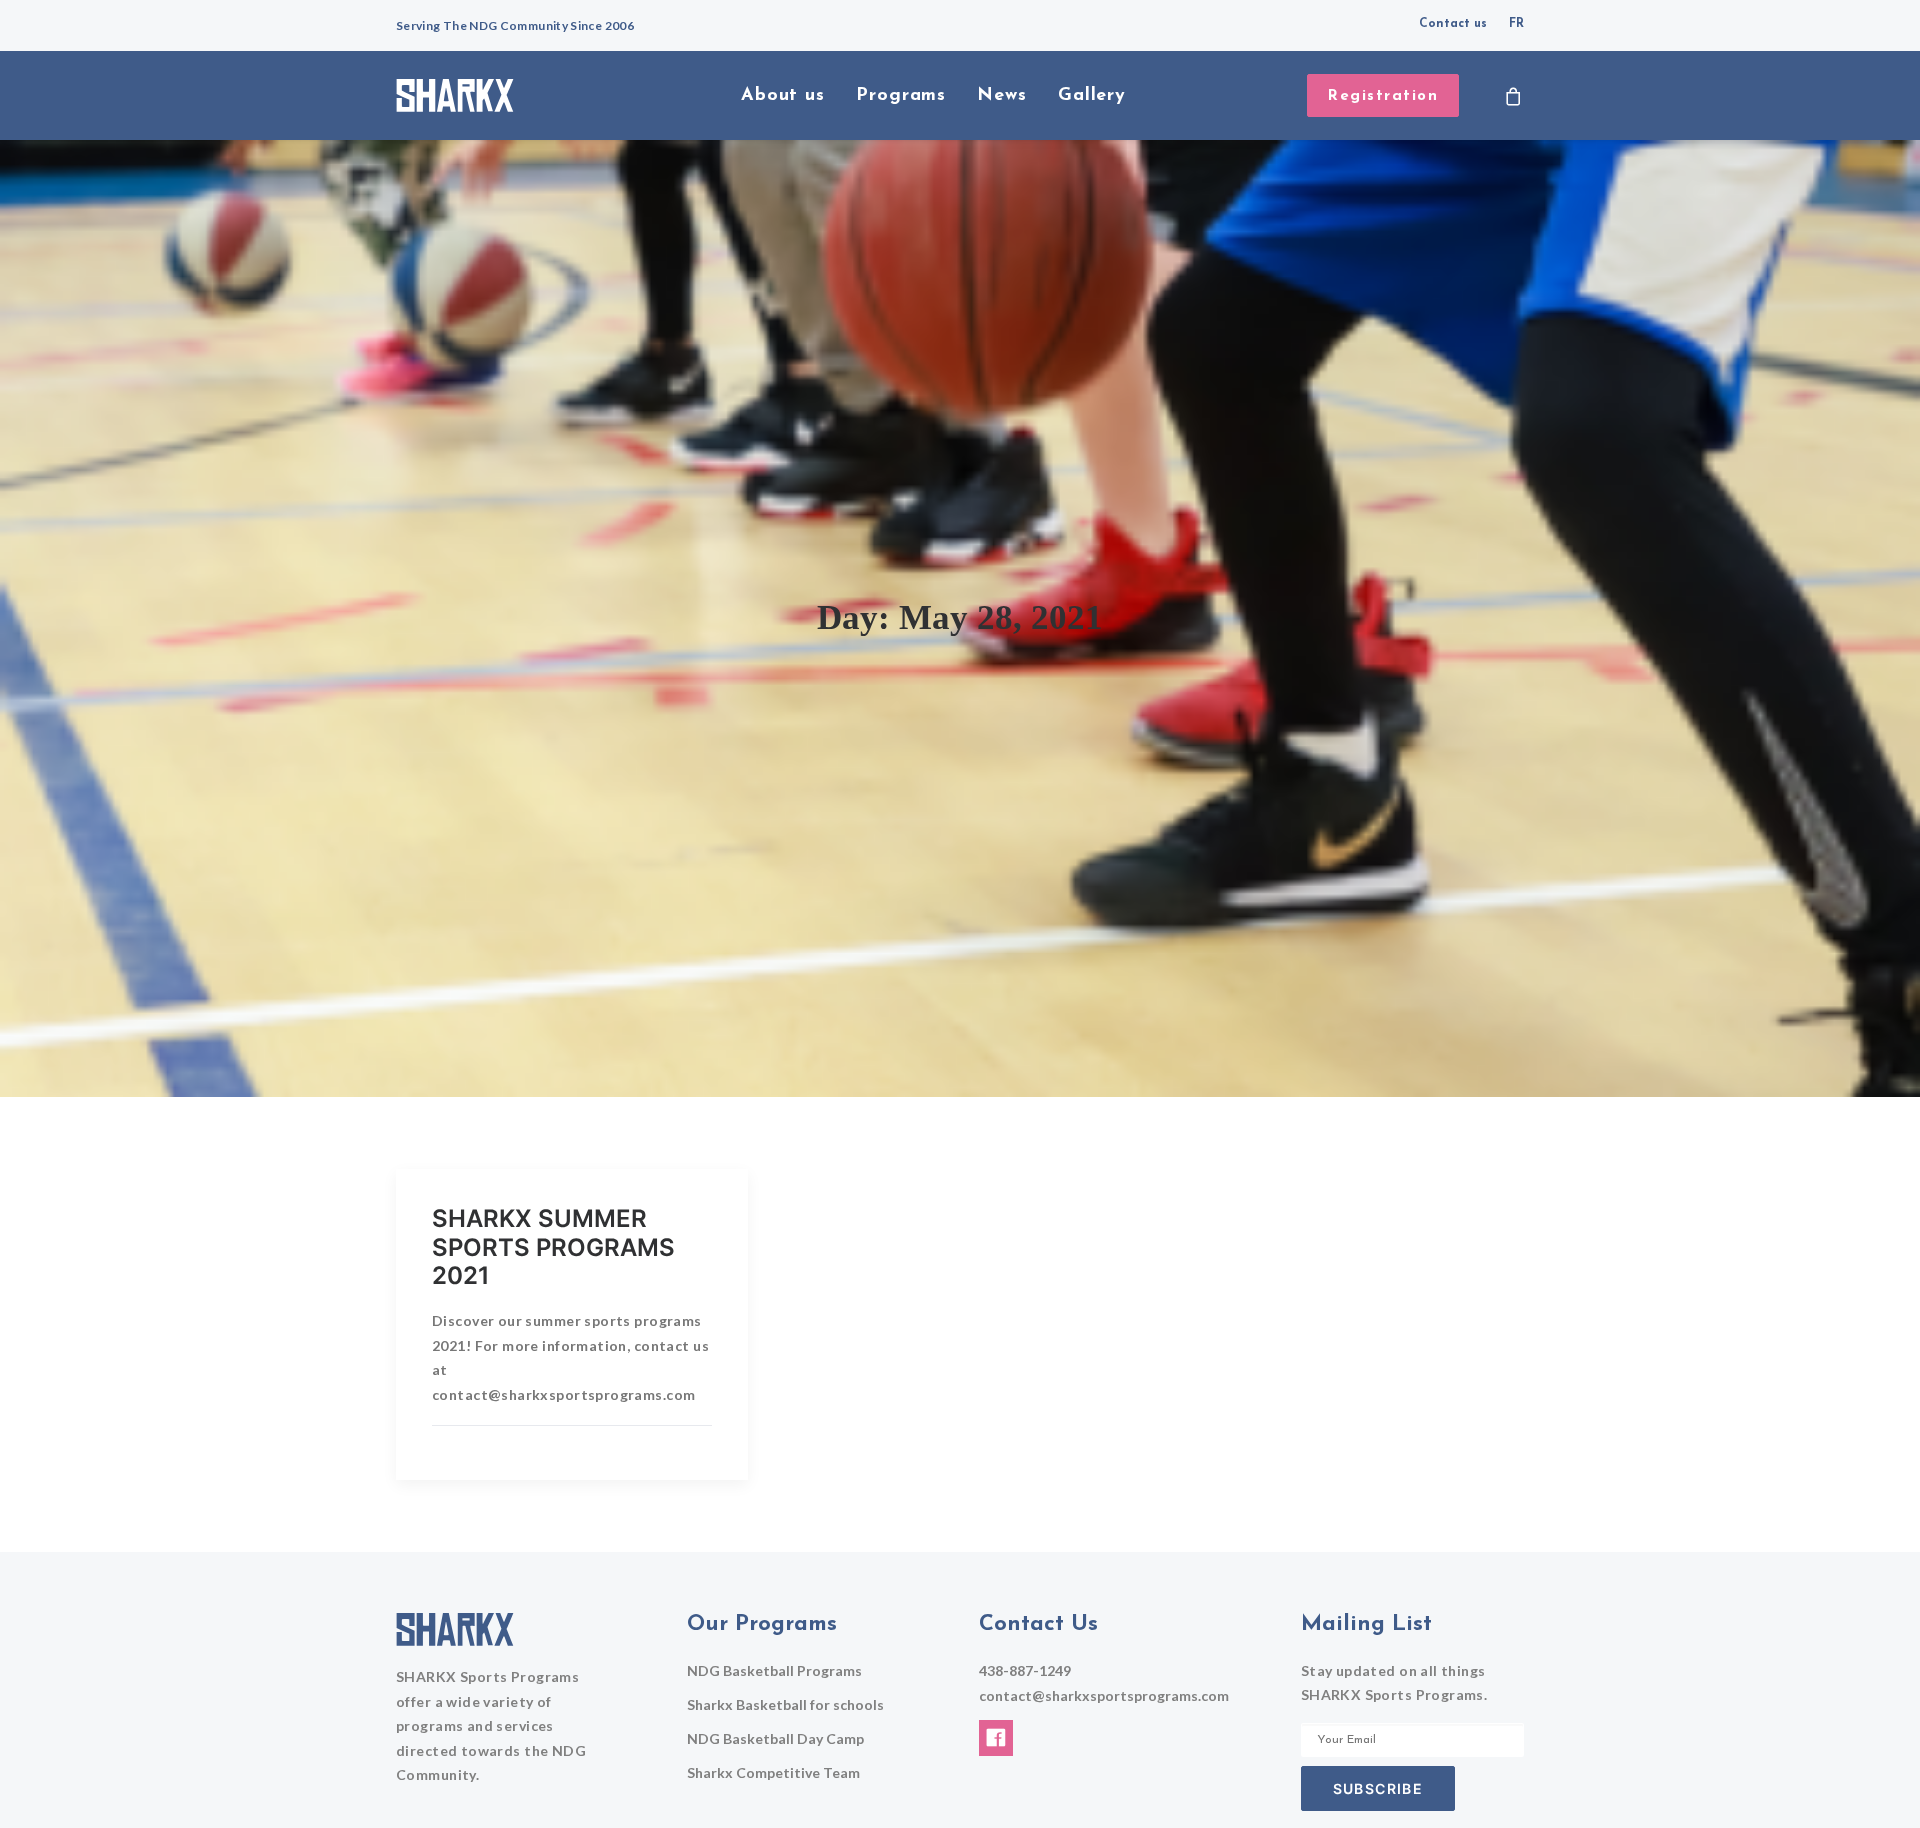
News (1002, 96)
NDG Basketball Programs (774, 1670)
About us (783, 96)
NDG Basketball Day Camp (775, 1738)
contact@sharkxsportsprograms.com (1104, 1695)
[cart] (1514, 95)
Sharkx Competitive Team (773, 1772)
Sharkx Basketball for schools (785, 1704)
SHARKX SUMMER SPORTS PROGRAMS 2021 (553, 1247)
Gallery (1092, 96)
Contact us (1453, 24)
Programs (901, 96)
